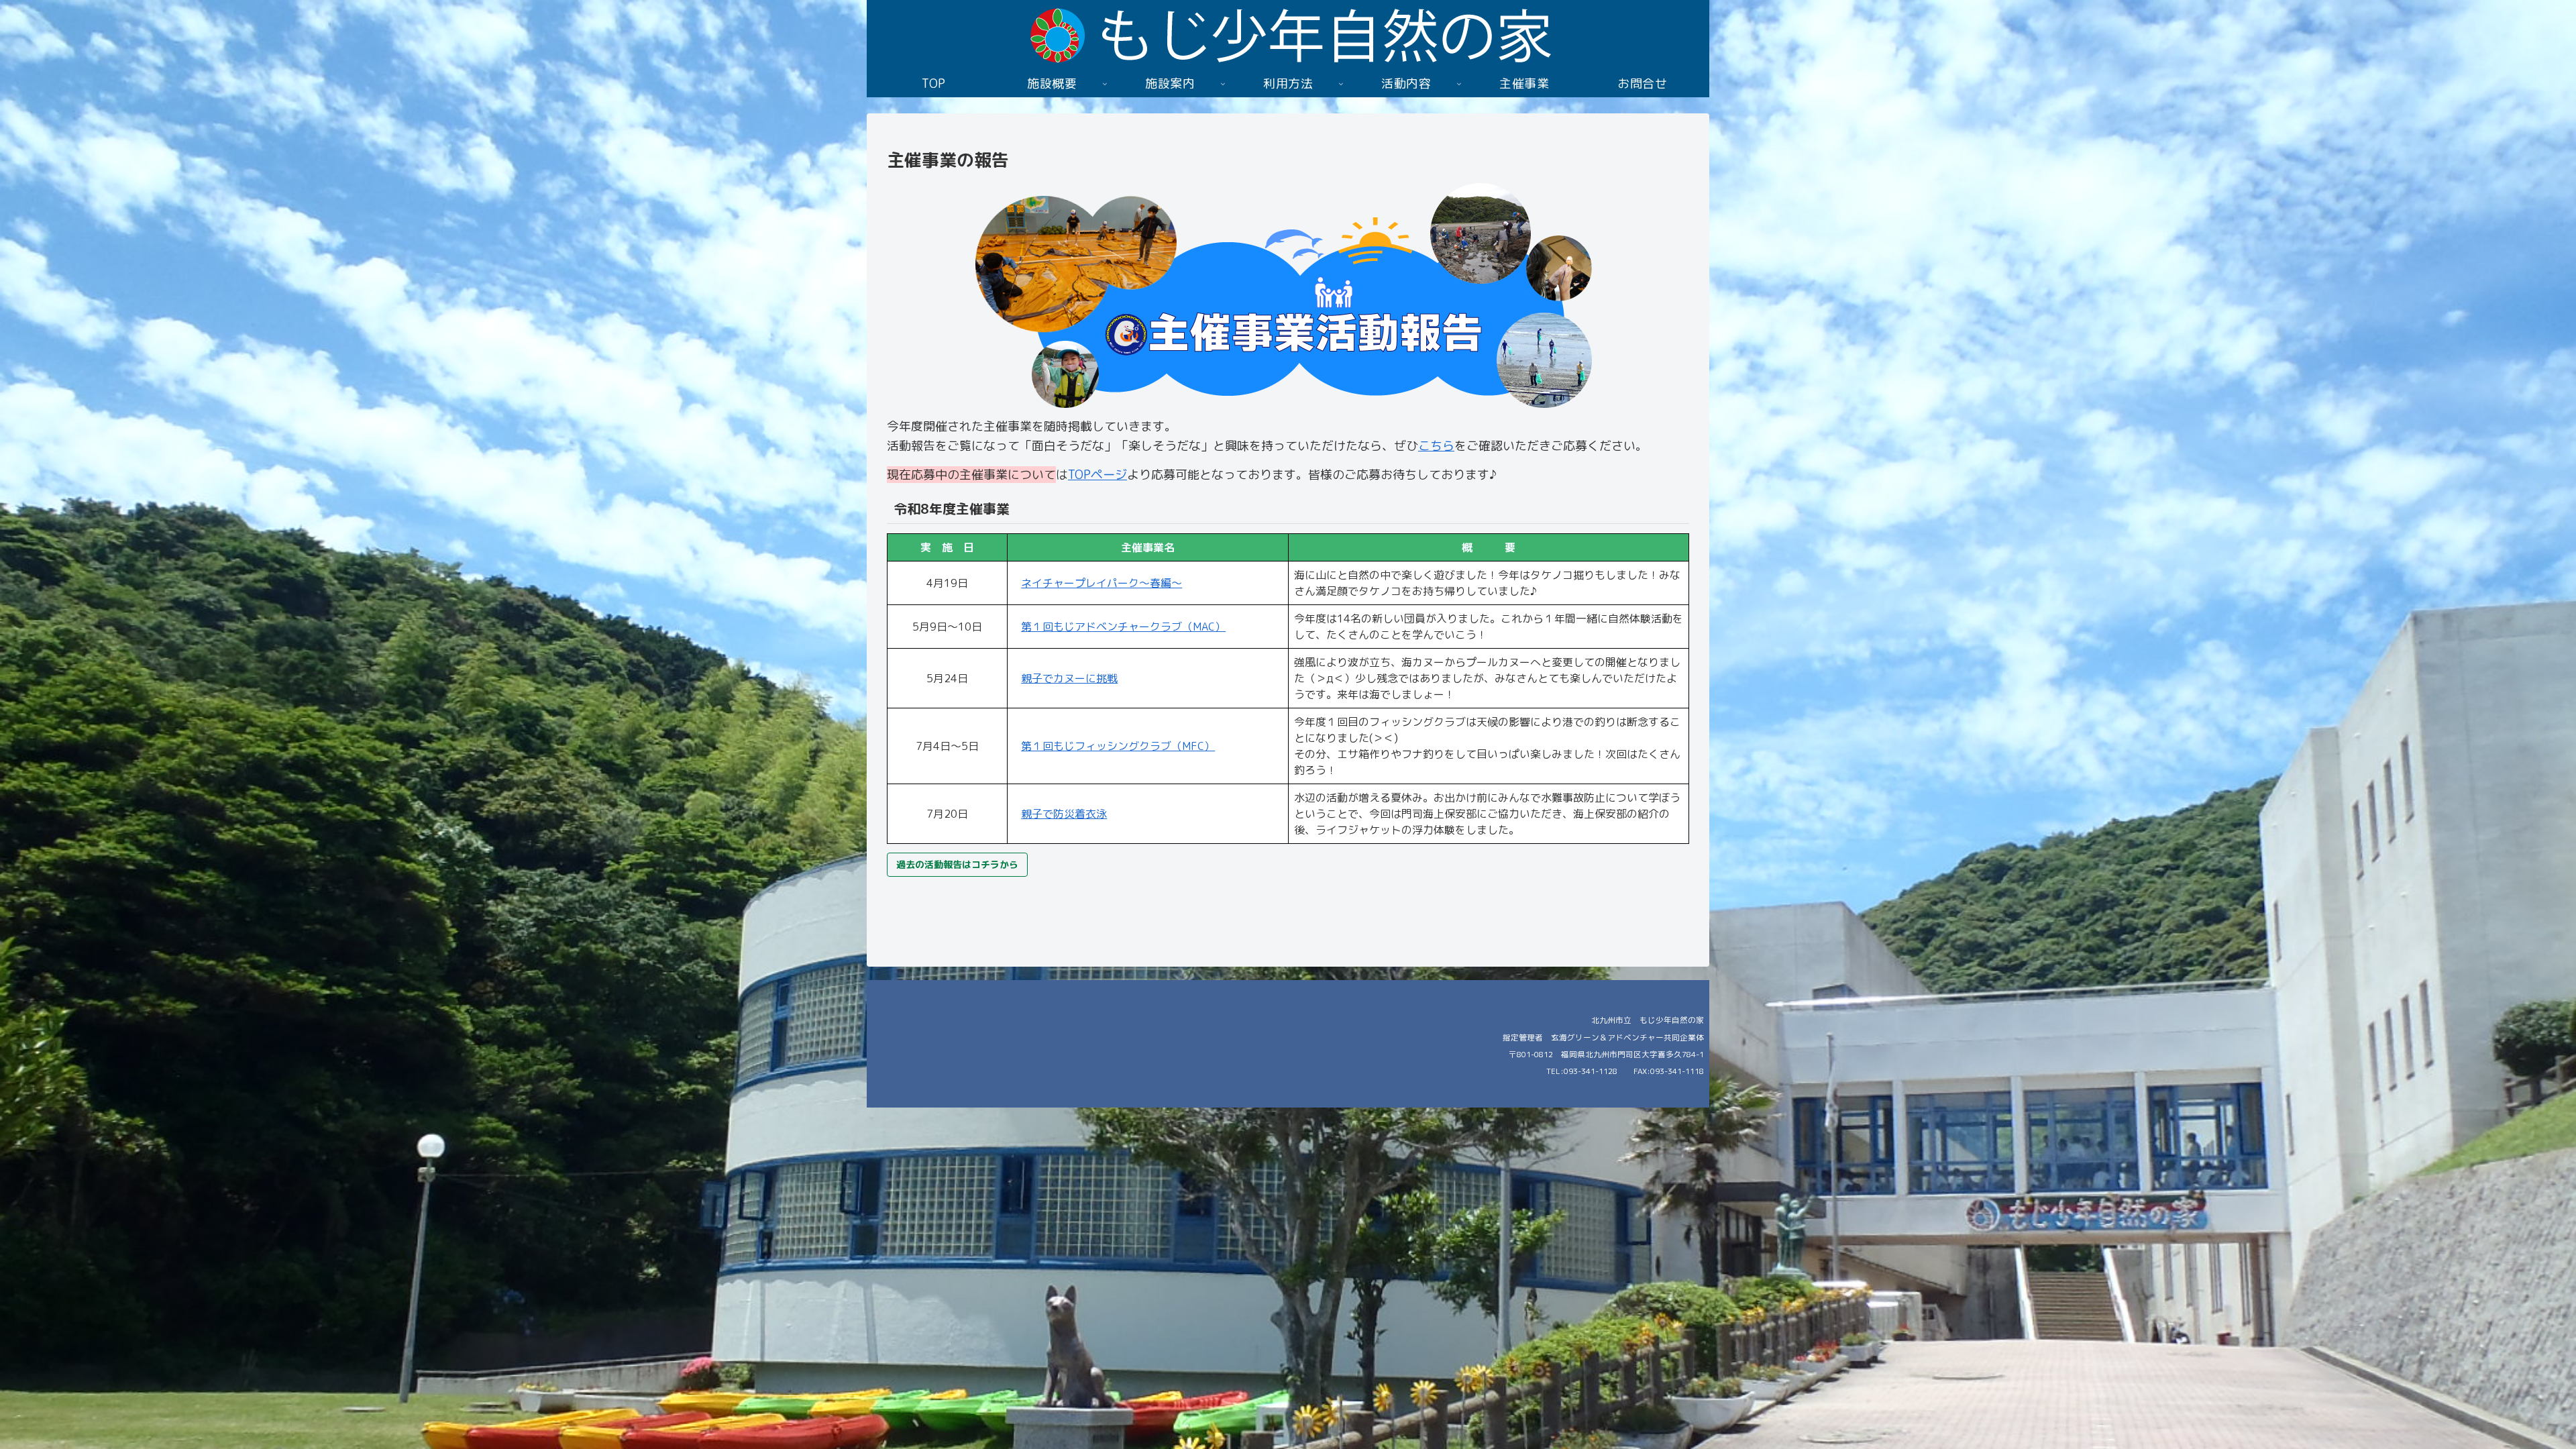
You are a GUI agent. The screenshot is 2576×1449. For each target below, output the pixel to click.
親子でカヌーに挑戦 (1069, 678)
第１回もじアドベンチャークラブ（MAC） (1123, 627)
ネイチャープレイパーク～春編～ (1102, 583)
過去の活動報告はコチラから (957, 864)
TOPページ (1097, 475)
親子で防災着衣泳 (1064, 814)
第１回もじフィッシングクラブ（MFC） (1118, 746)
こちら (1436, 446)
